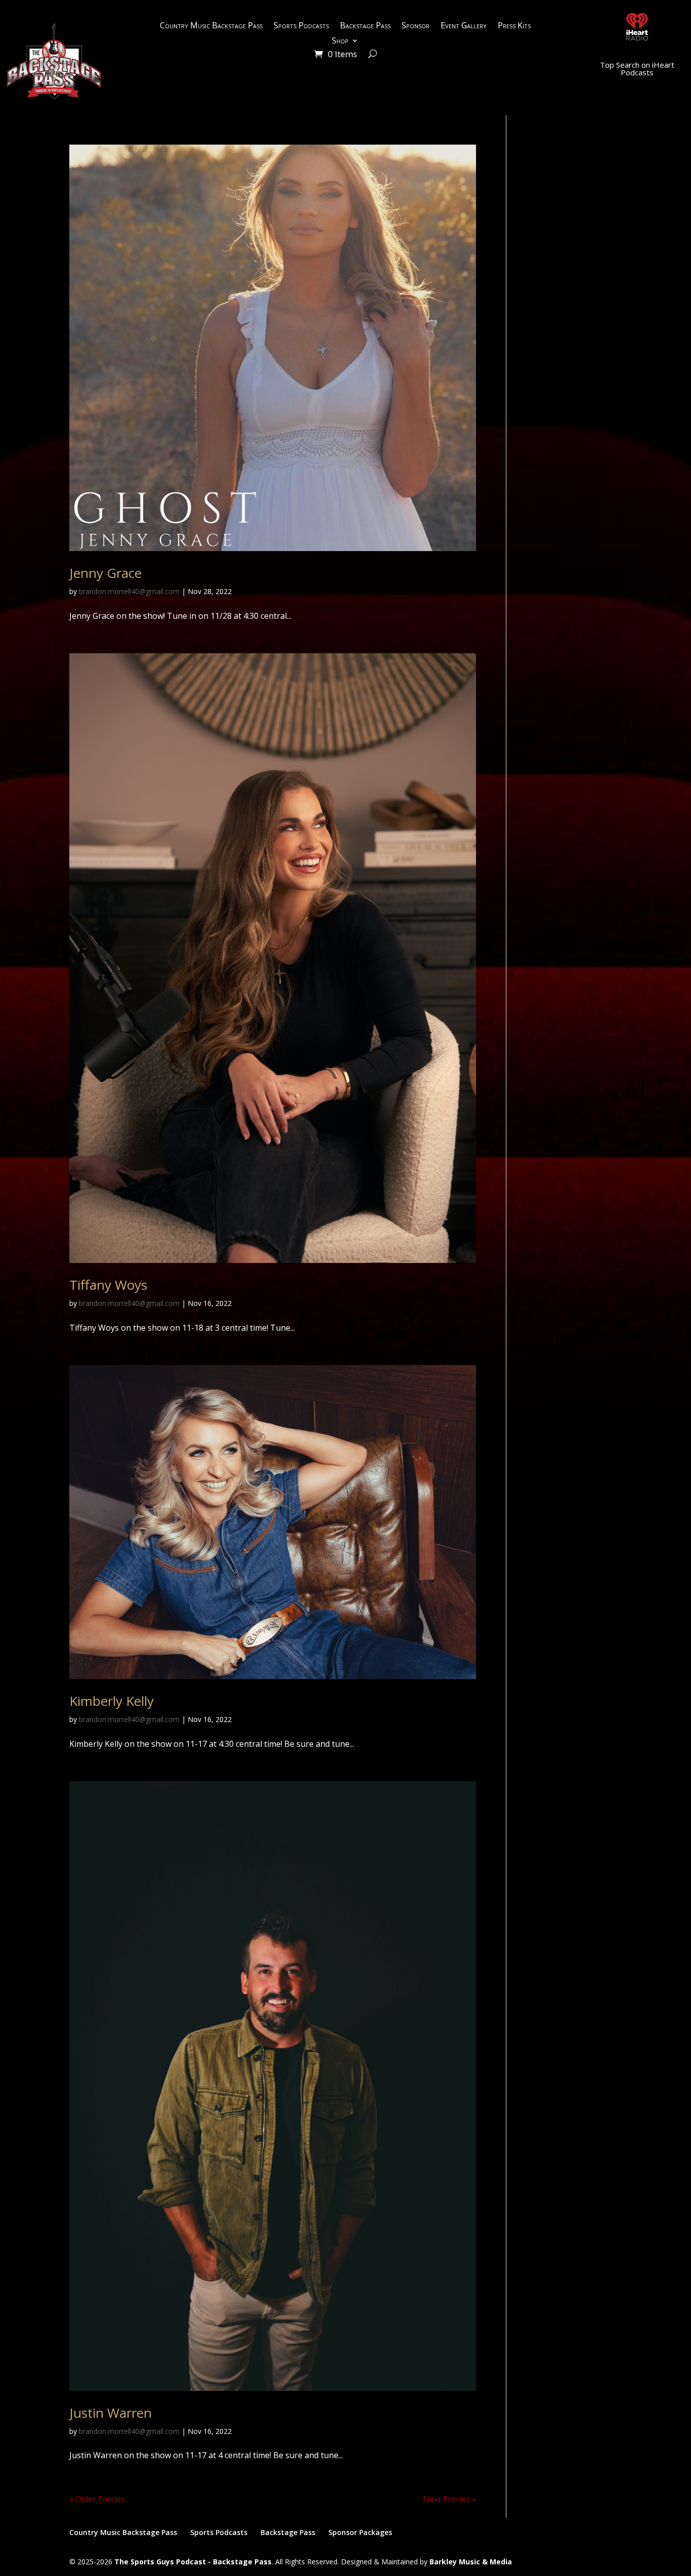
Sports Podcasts (301, 26)
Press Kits (514, 26)
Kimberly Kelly (112, 1701)
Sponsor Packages (360, 2532)
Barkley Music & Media (471, 2562)
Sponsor (416, 26)
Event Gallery (464, 26)
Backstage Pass (365, 26)
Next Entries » (449, 2499)
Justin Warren (111, 2413)
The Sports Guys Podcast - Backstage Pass (193, 2562)
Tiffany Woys (108, 1285)
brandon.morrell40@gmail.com (129, 591)
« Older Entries (97, 2499)
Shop (340, 41)
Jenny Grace (105, 573)
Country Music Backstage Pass (211, 26)
